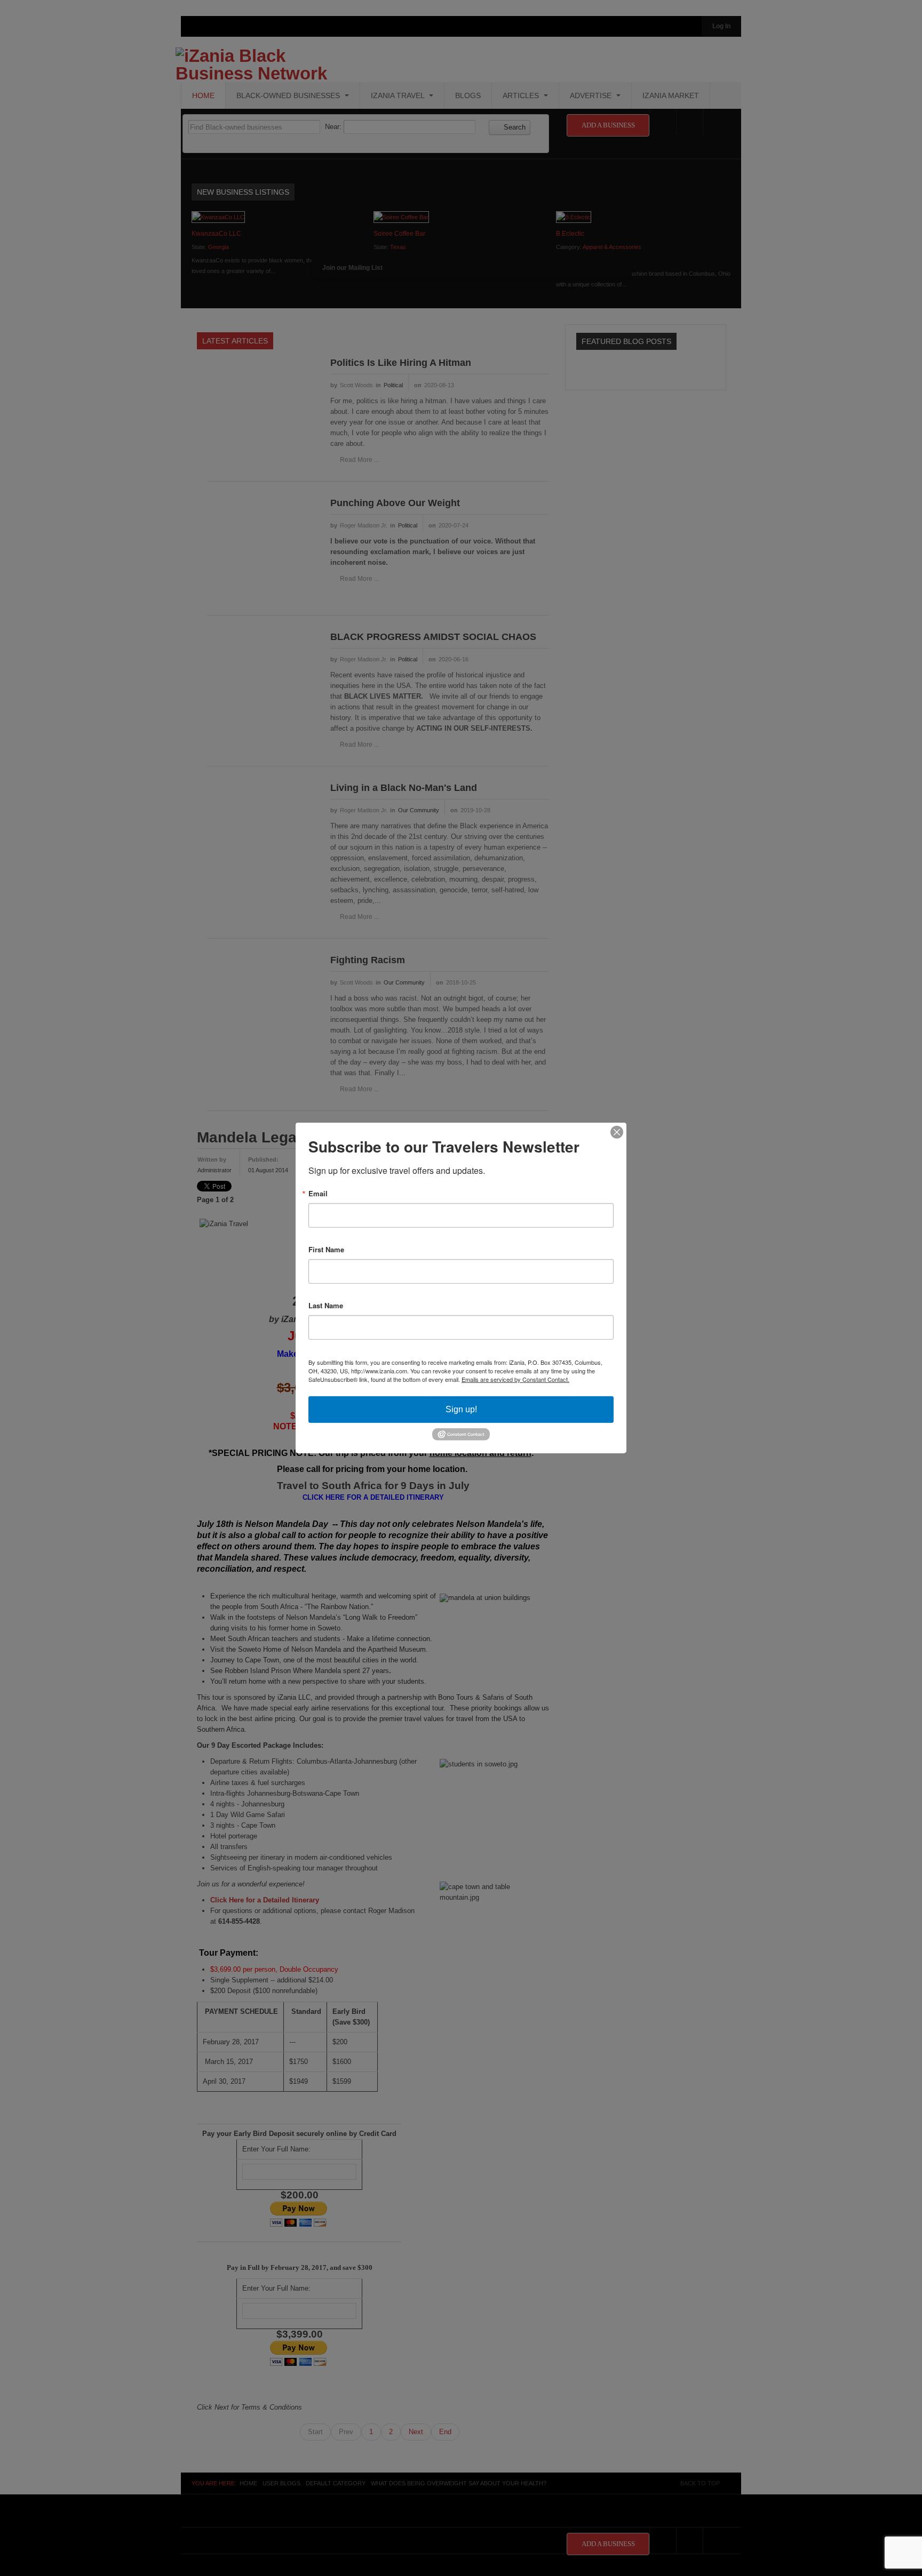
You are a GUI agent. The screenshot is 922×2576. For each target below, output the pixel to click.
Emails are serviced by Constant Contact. (515, 1379)
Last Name (326, 1305)
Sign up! (461, 1409)
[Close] (617, 1132)
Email (318, 1193)
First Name (326, 1249)
